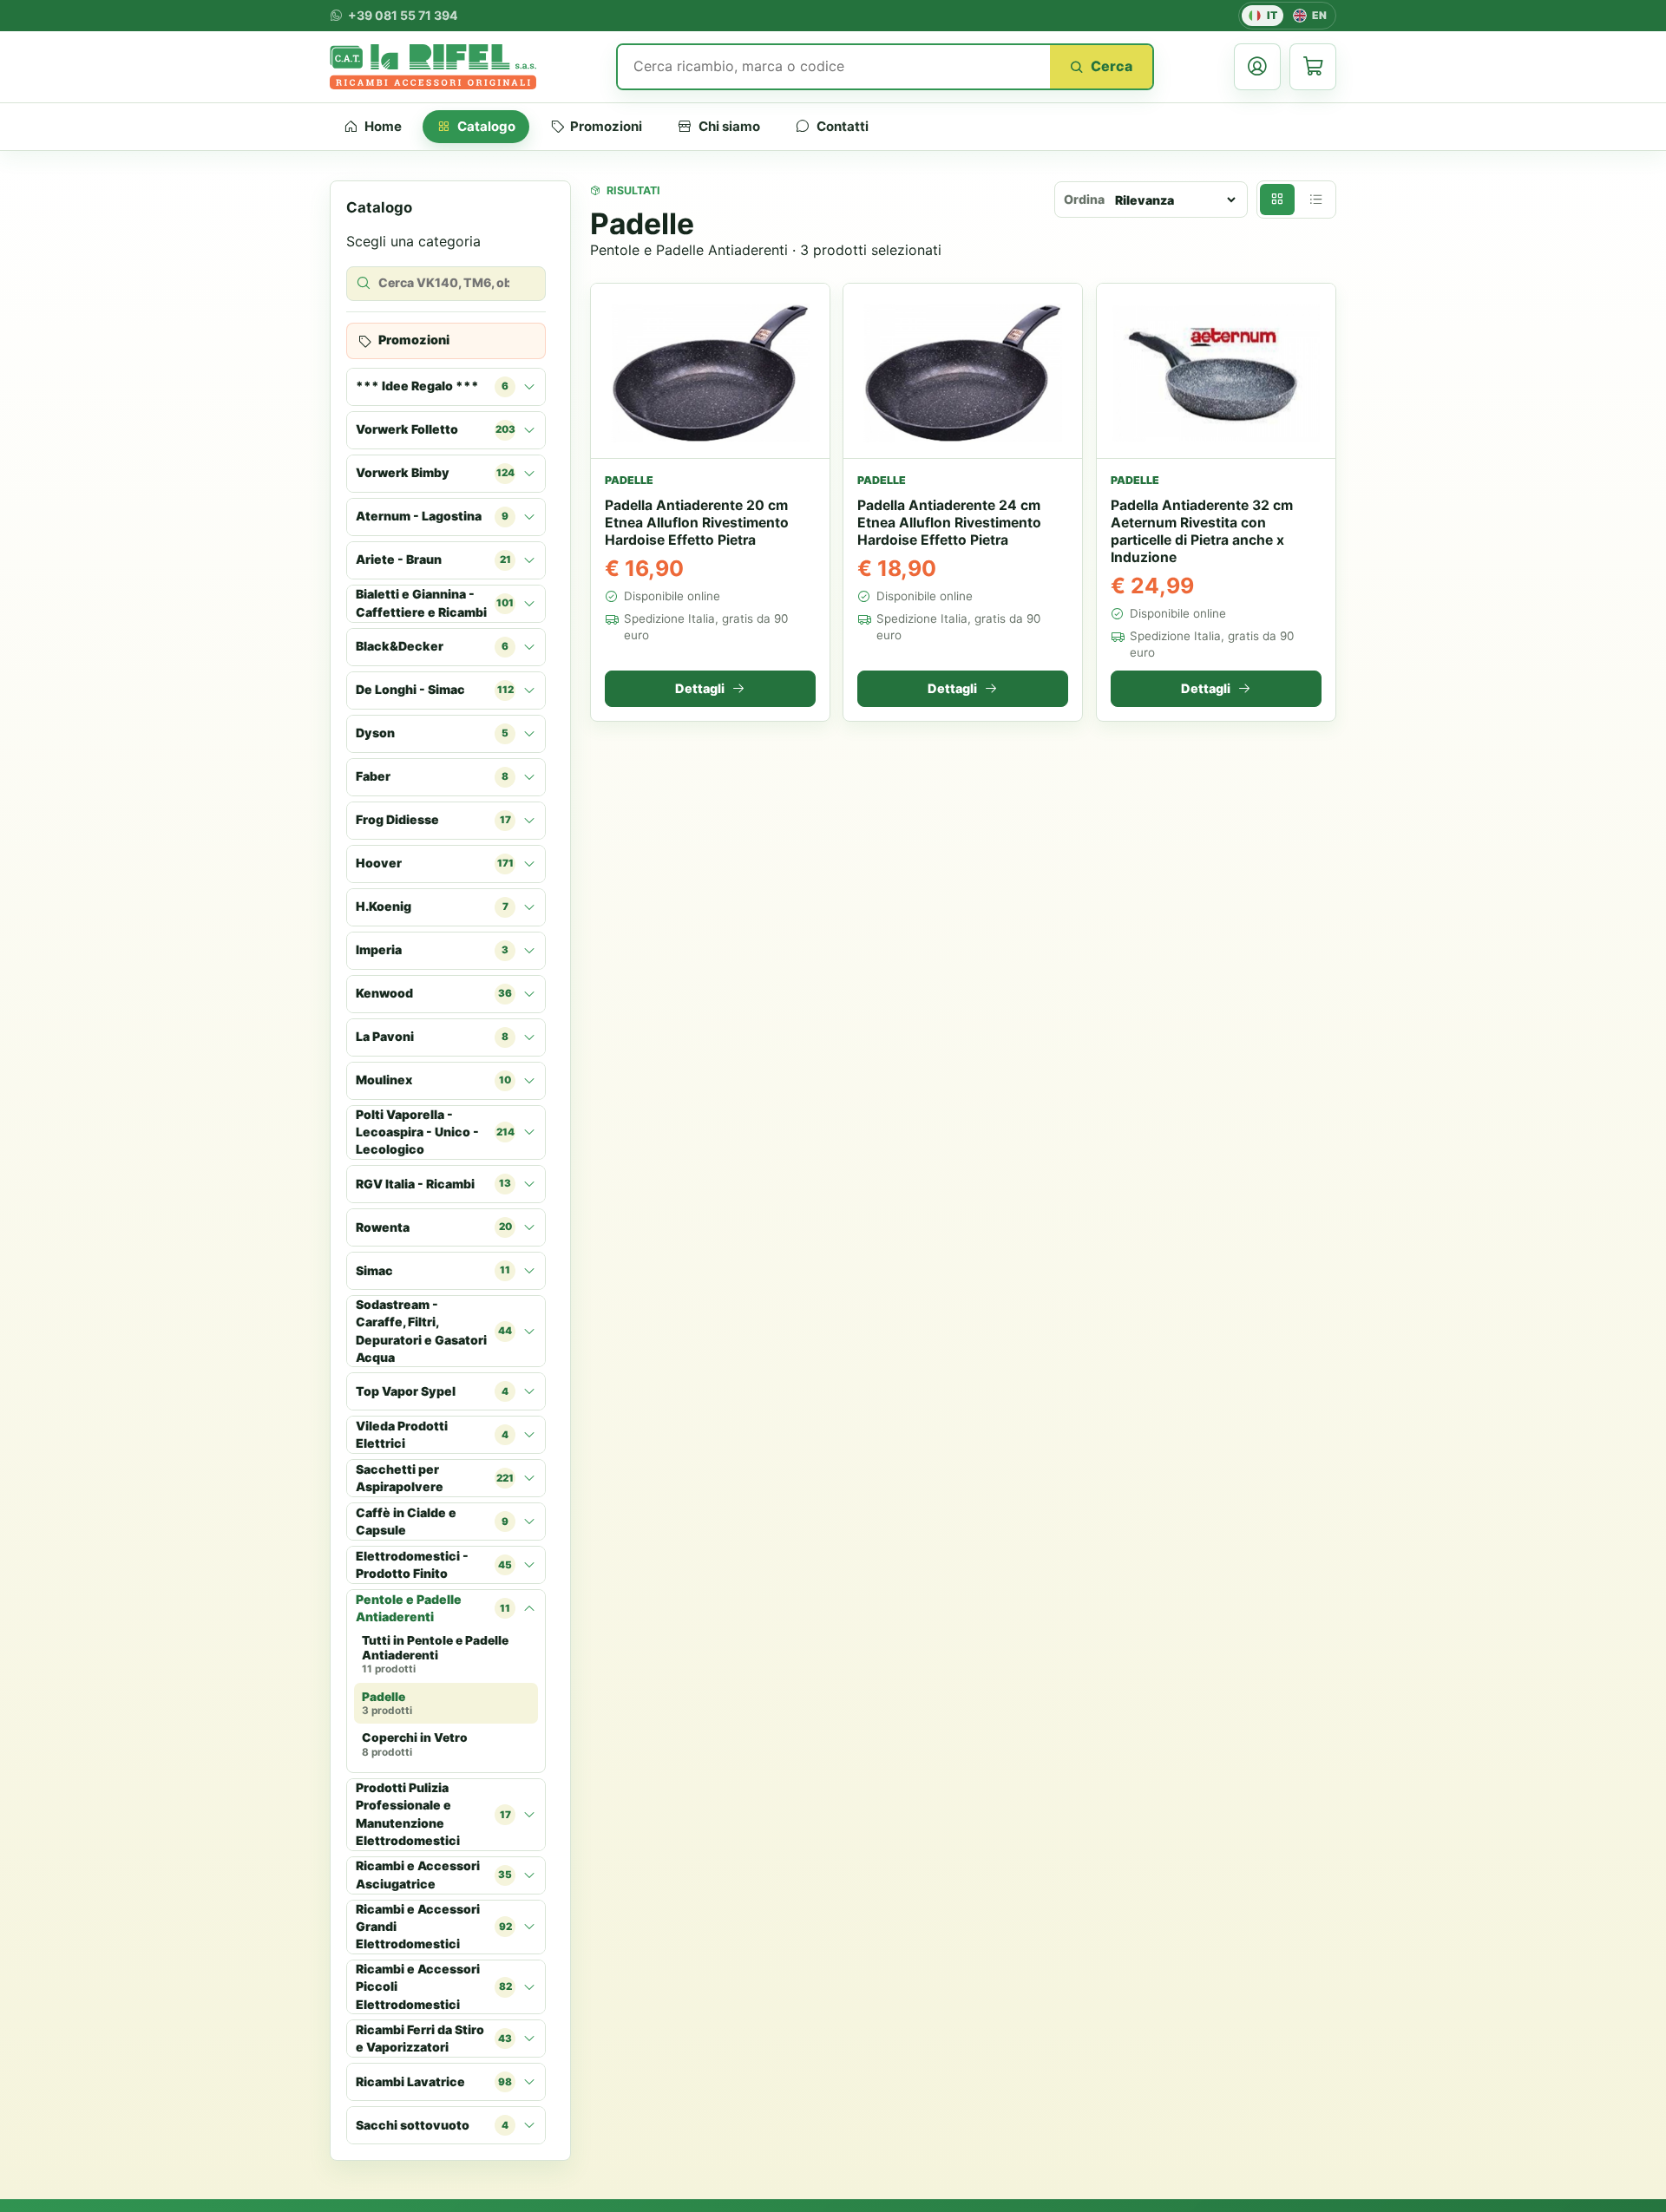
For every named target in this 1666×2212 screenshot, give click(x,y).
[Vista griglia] (1277, 200)
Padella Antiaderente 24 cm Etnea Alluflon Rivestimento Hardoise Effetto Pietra (949, 523)
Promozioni (606, 126)
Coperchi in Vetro (415, 1744)
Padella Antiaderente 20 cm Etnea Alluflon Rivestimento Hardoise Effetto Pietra (697, 523)
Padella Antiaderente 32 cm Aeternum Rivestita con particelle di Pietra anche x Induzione (1202, 531)
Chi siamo (729, 126)
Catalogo (486, 126)
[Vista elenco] (1315, 200)
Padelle (387, 1704)
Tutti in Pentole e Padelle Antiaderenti (435, 1654)
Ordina (1084, 199)
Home (383, 126)
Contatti (843, 126)
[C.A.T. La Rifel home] (433, 67)
